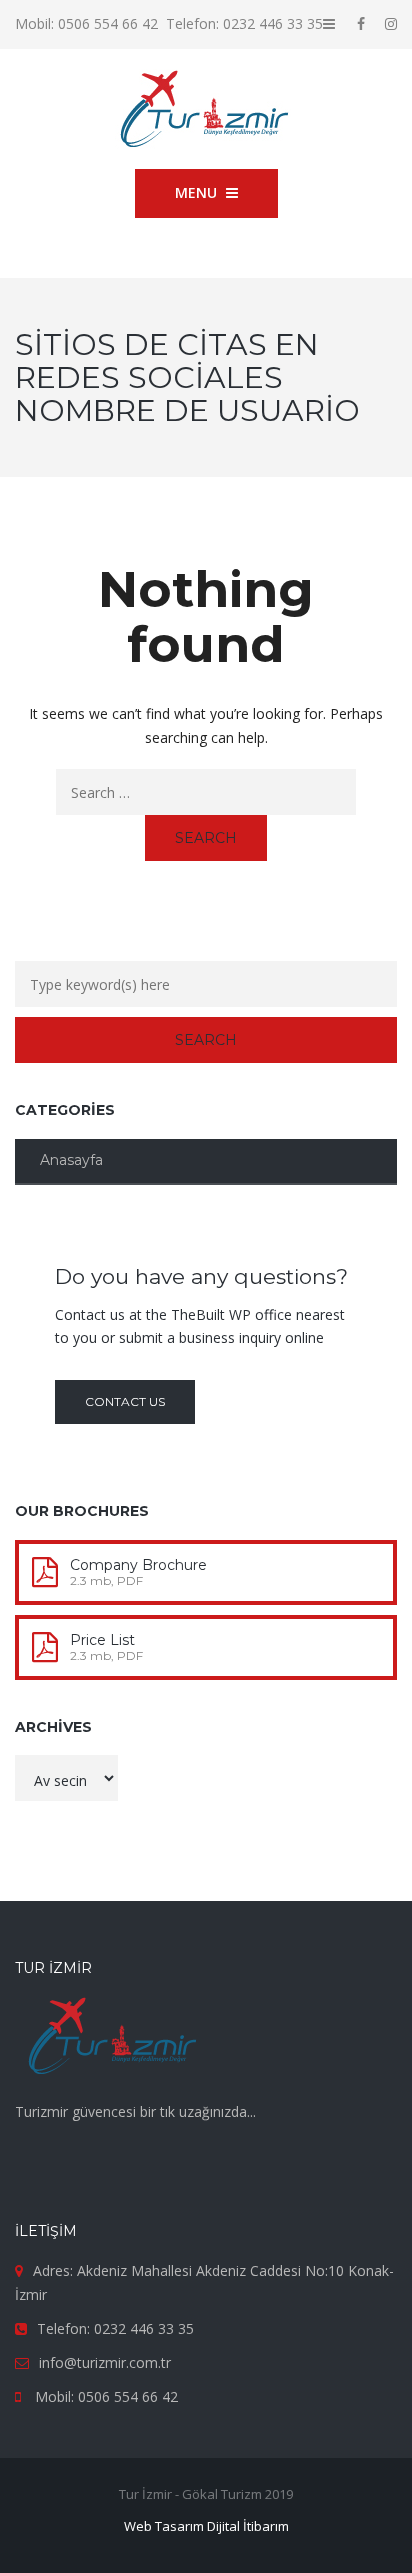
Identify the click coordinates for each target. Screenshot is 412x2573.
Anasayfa (71, 1160)
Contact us (125, 1401)
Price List (102, 1640)
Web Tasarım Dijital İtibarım (206, 2526)
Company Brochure (138, 1565)
